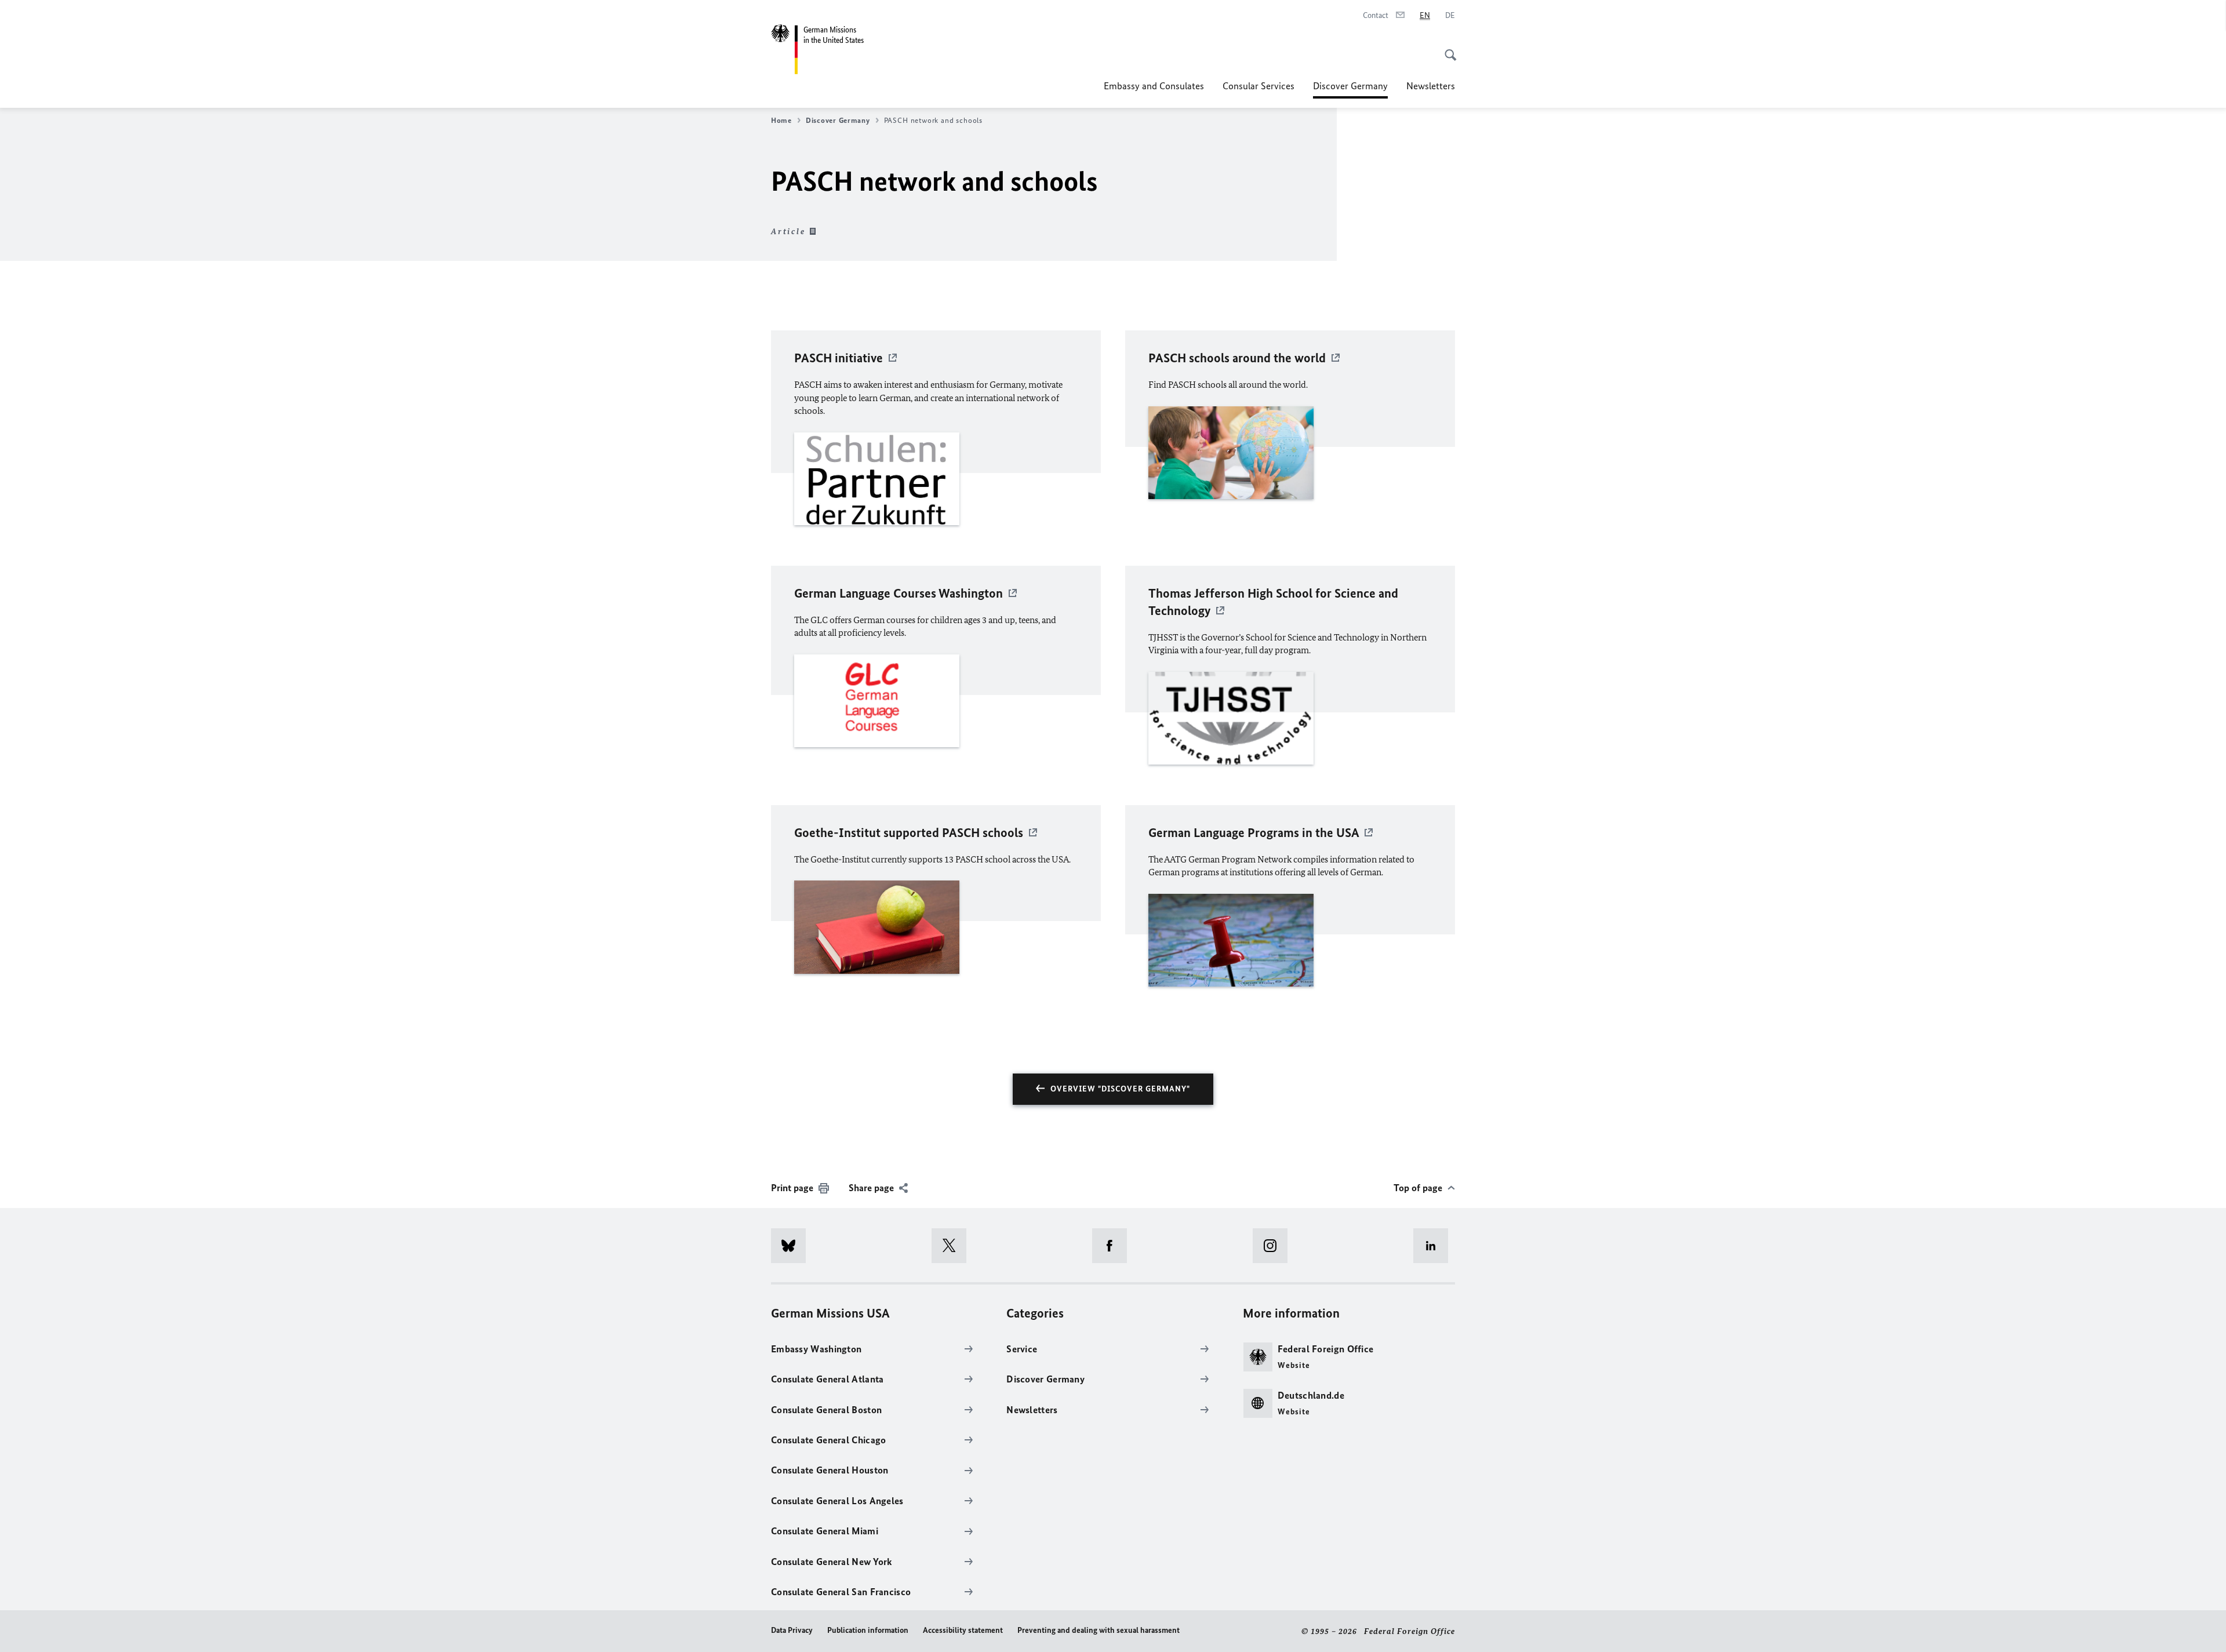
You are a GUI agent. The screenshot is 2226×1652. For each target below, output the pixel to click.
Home (781, 120)
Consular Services (1259, 86)
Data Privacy (792, 1630)
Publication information (868, 1630)
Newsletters (1431, 86)
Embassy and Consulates (1154, 86)
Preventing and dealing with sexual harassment (1099, 1630)
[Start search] (1447, 49)
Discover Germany (1350, 89)
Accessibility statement (963, 1630)
